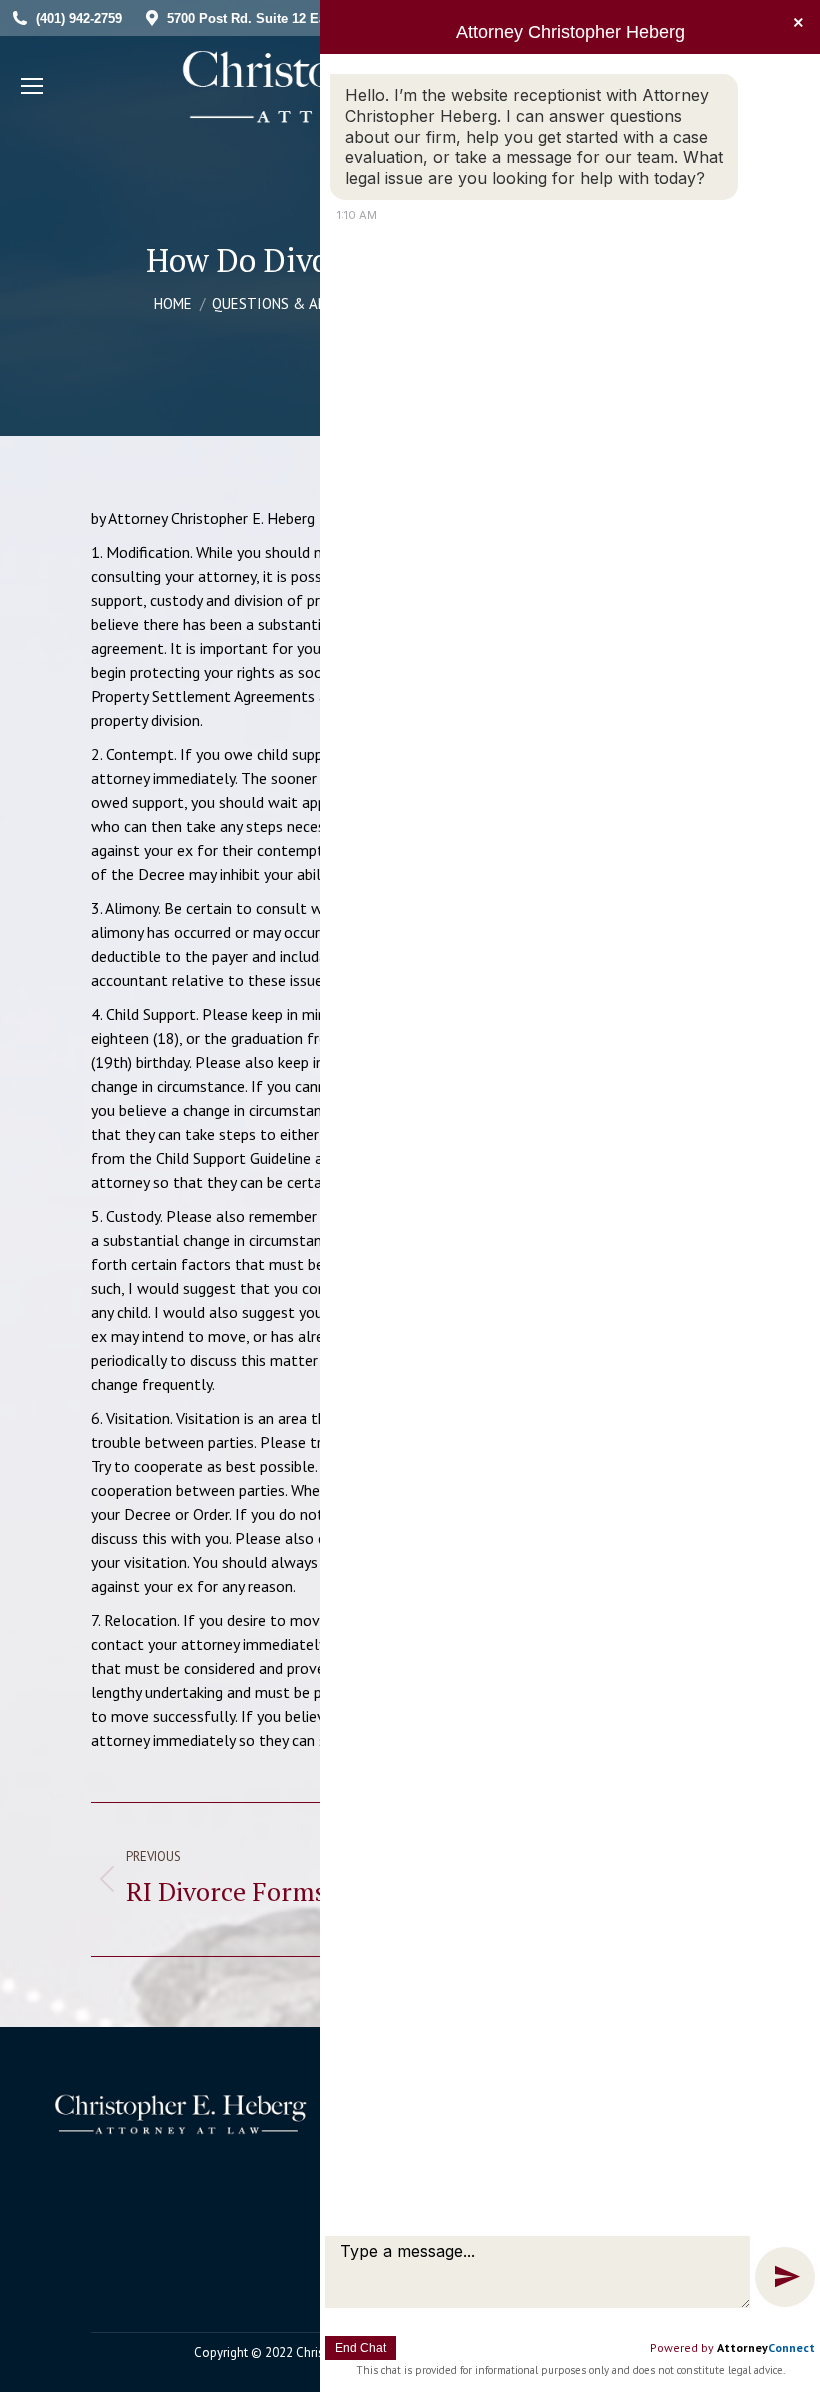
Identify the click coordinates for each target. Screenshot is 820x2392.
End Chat (360, 2348)
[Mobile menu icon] (32, 86)
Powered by (732, 2347)
